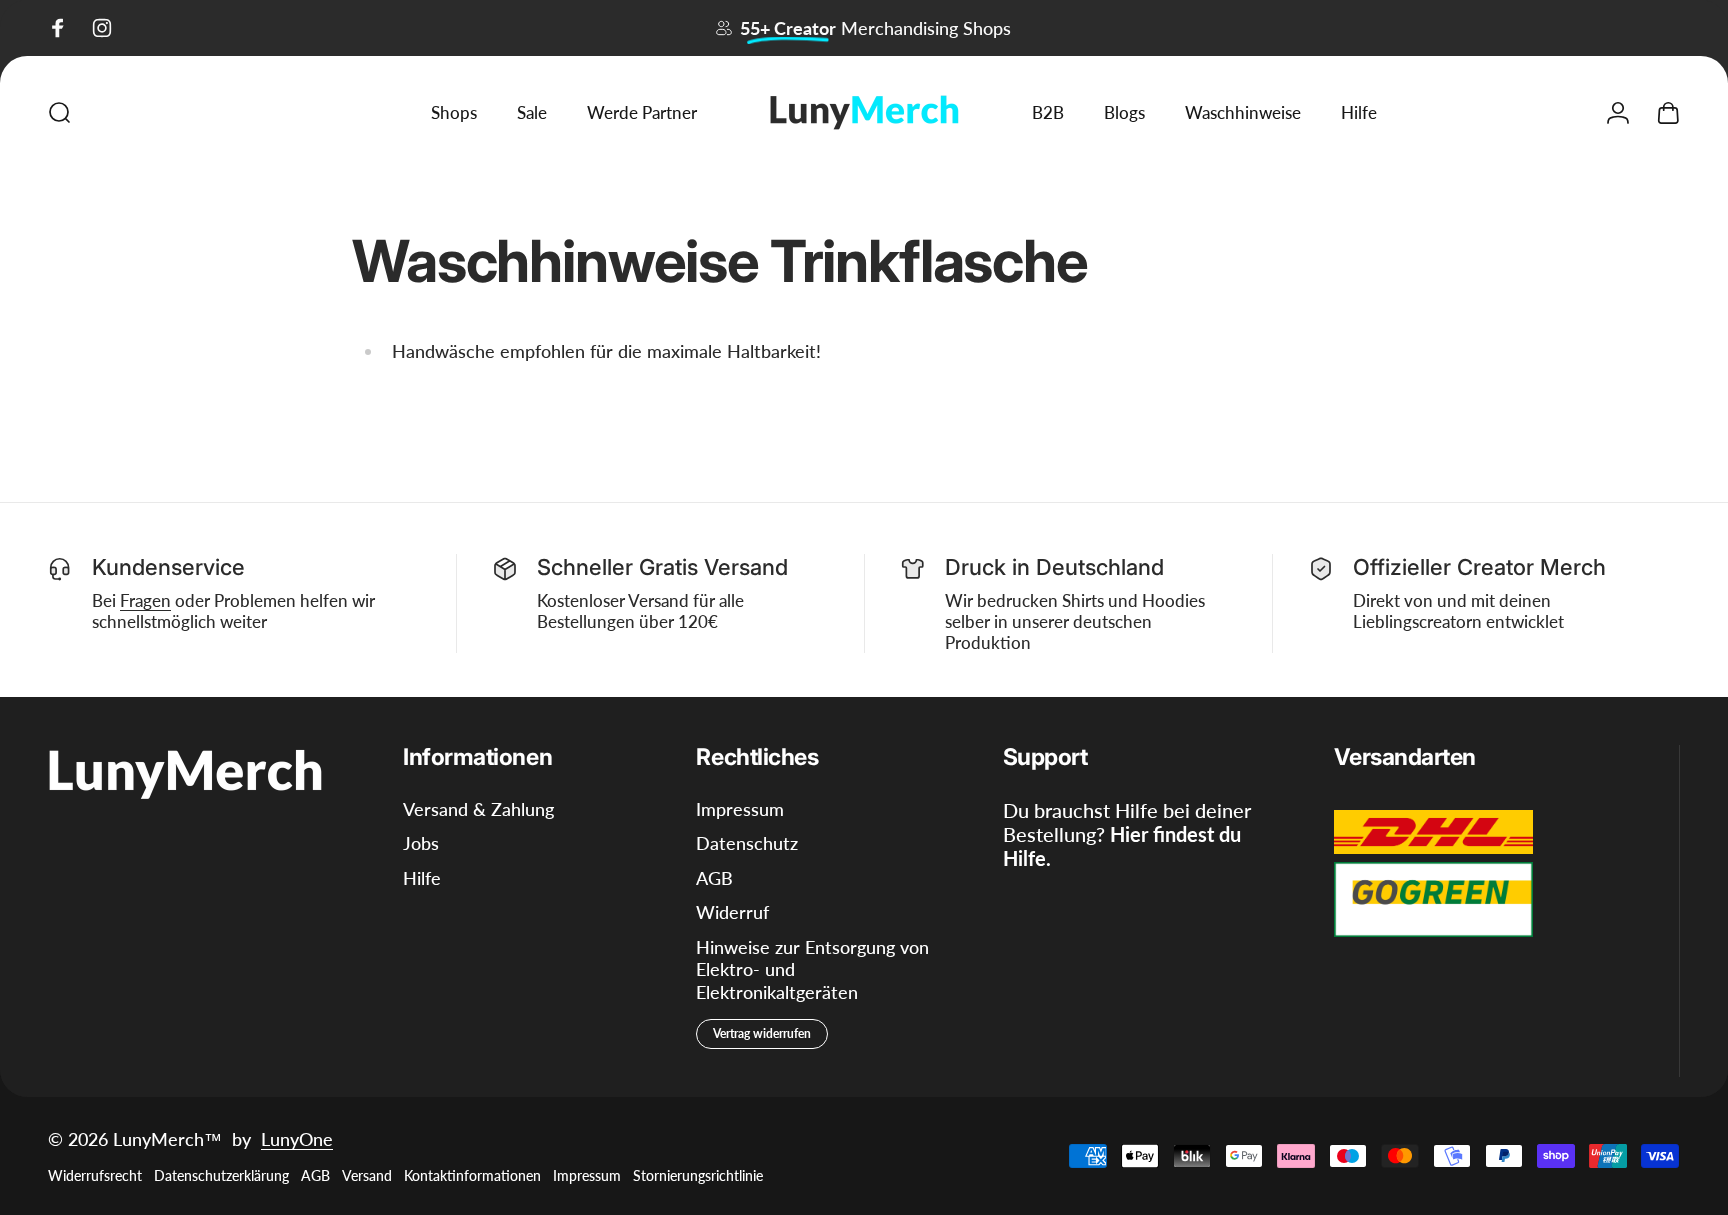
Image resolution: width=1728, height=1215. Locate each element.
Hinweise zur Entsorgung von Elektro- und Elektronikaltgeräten (812, 969)
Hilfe (422, 878)
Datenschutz (747, 843)
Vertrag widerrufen (762, 1033)
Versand (367, 1175)
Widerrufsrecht (95, 1175)
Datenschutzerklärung (221, 1175)
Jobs (421, 843)
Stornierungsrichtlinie (698, 1175)
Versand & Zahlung (478, 809)
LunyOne (297, 1139)
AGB (714, 878)
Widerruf (732, 912)
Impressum (740, 809)
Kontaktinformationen (472, 1175)
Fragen (145, 600)
